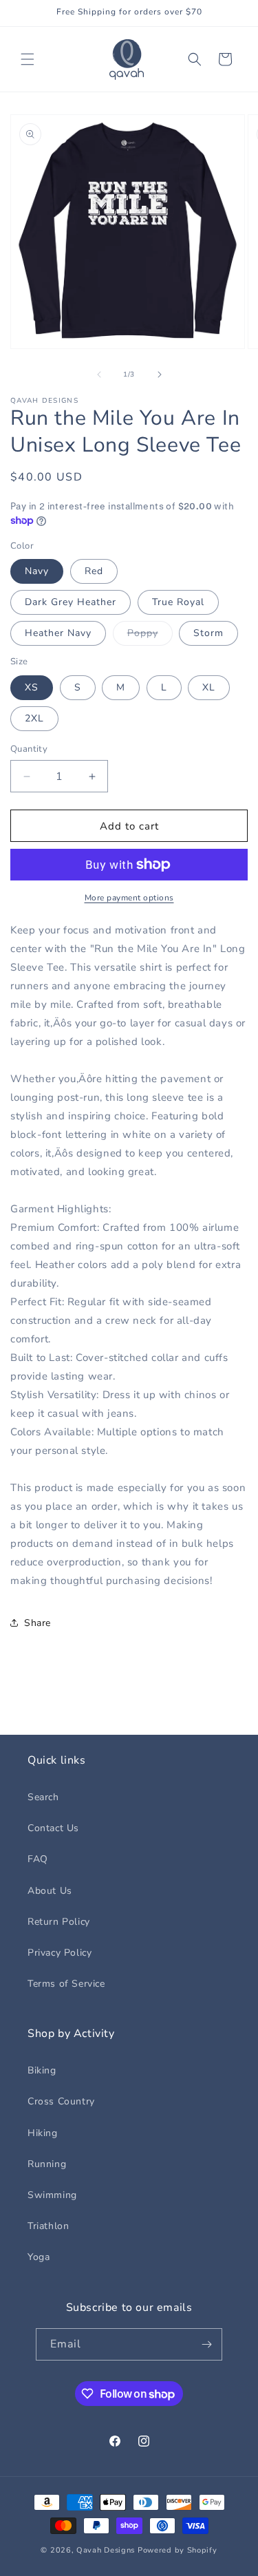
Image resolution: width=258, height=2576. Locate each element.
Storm (208, 633)
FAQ (38, 1859)
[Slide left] (99, 374)
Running (47, 2164)
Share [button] (37, 1623)
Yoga (39, 2257)
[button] (28, 59)
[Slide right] (160, 374)
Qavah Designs (106, 2550)
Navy (37, 571)
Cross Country (61, 2101)
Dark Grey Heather (71, 602)
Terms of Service (66, 1984)
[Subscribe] (206, 2344)
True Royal (178, 602)
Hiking (43, 2133)
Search (43, 1797)
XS (32, 687)
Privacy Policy (60, 1953)
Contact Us (53, 1828)
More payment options (129, 898)
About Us (50, 1891)
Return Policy (59, 1922)
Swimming (52, 2195)
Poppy (150, 636)
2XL (34, 718)
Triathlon (48, 2226)
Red (94, 571)
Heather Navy (58, 633)
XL (209, 687)
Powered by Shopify (178, 2550)
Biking (42, 2070)
